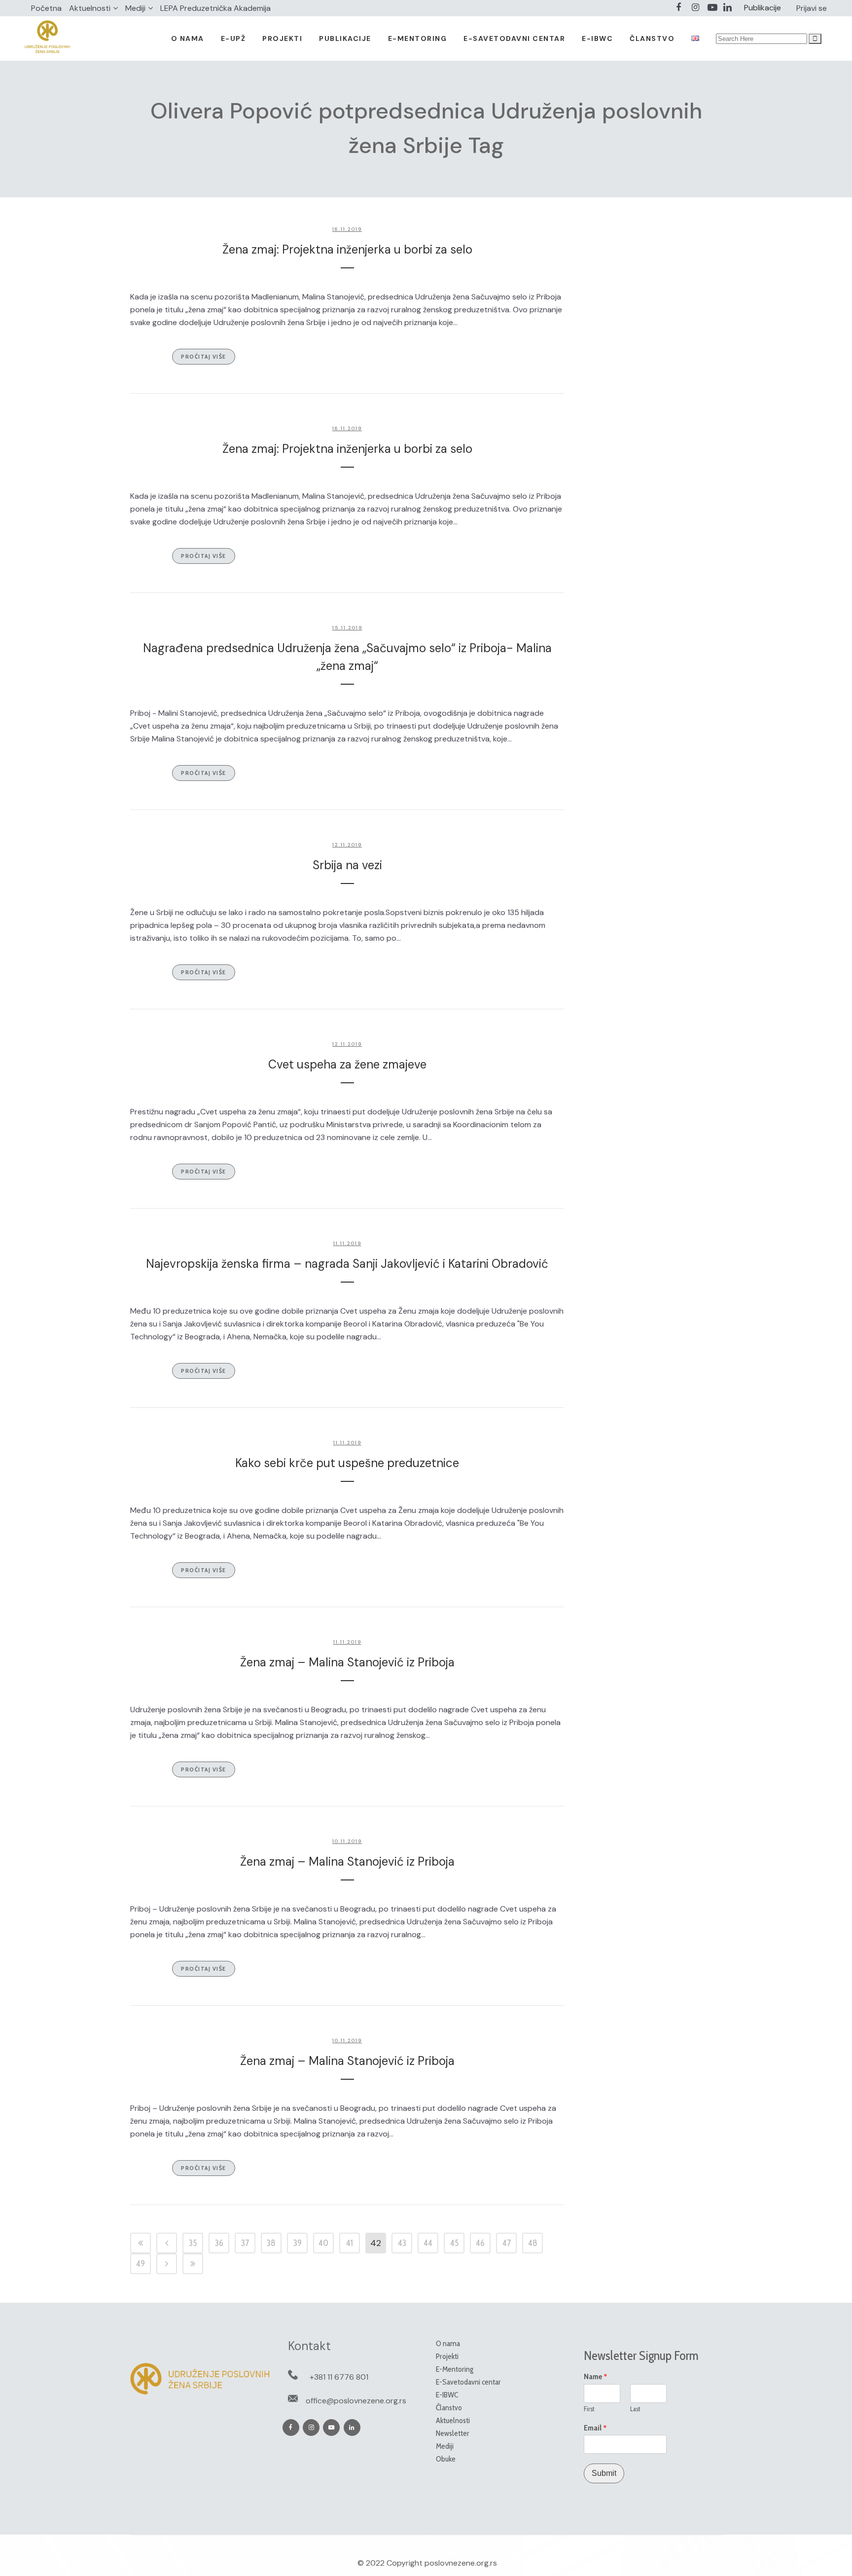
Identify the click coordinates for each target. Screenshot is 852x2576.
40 (323, 2243)
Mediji (135, 8)
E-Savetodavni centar (468, 2382)
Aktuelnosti (90, 8)
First (589, 2409)
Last (635, 2409)
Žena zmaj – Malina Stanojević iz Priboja (347, 1662)
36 (219, 2243)
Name (596, 2377)
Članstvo (449, 2408)
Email (595, 2428)
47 (507, 2243)
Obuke (446, 2459)
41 (350, 2243)
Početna (46, 8)
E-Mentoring (455, 2369)
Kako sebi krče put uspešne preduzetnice (347, 1463)
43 (402, 2243)
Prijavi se (812, 8)
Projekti (447, 2356)
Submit (604, 2473)
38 (271, 2243)
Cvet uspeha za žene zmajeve (347, 1064)
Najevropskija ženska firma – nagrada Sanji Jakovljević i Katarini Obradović (347, 1264)
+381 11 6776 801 (339, 2377)
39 (298, 2243)
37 (245, 2243)
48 (533, 2243)
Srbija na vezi (347, 865)
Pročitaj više (204, 356)
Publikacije (763, 8)
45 (454, 2243)
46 (480, 2243)
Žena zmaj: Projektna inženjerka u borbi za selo (347, 249)
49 (141, 2264)
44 (428, 2243)
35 (193, 2243)
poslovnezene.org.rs (461, 2563)
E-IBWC (447, 2395)
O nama (448, 2343)
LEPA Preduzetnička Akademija (215, 8)
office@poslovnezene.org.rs (356, 2401)
